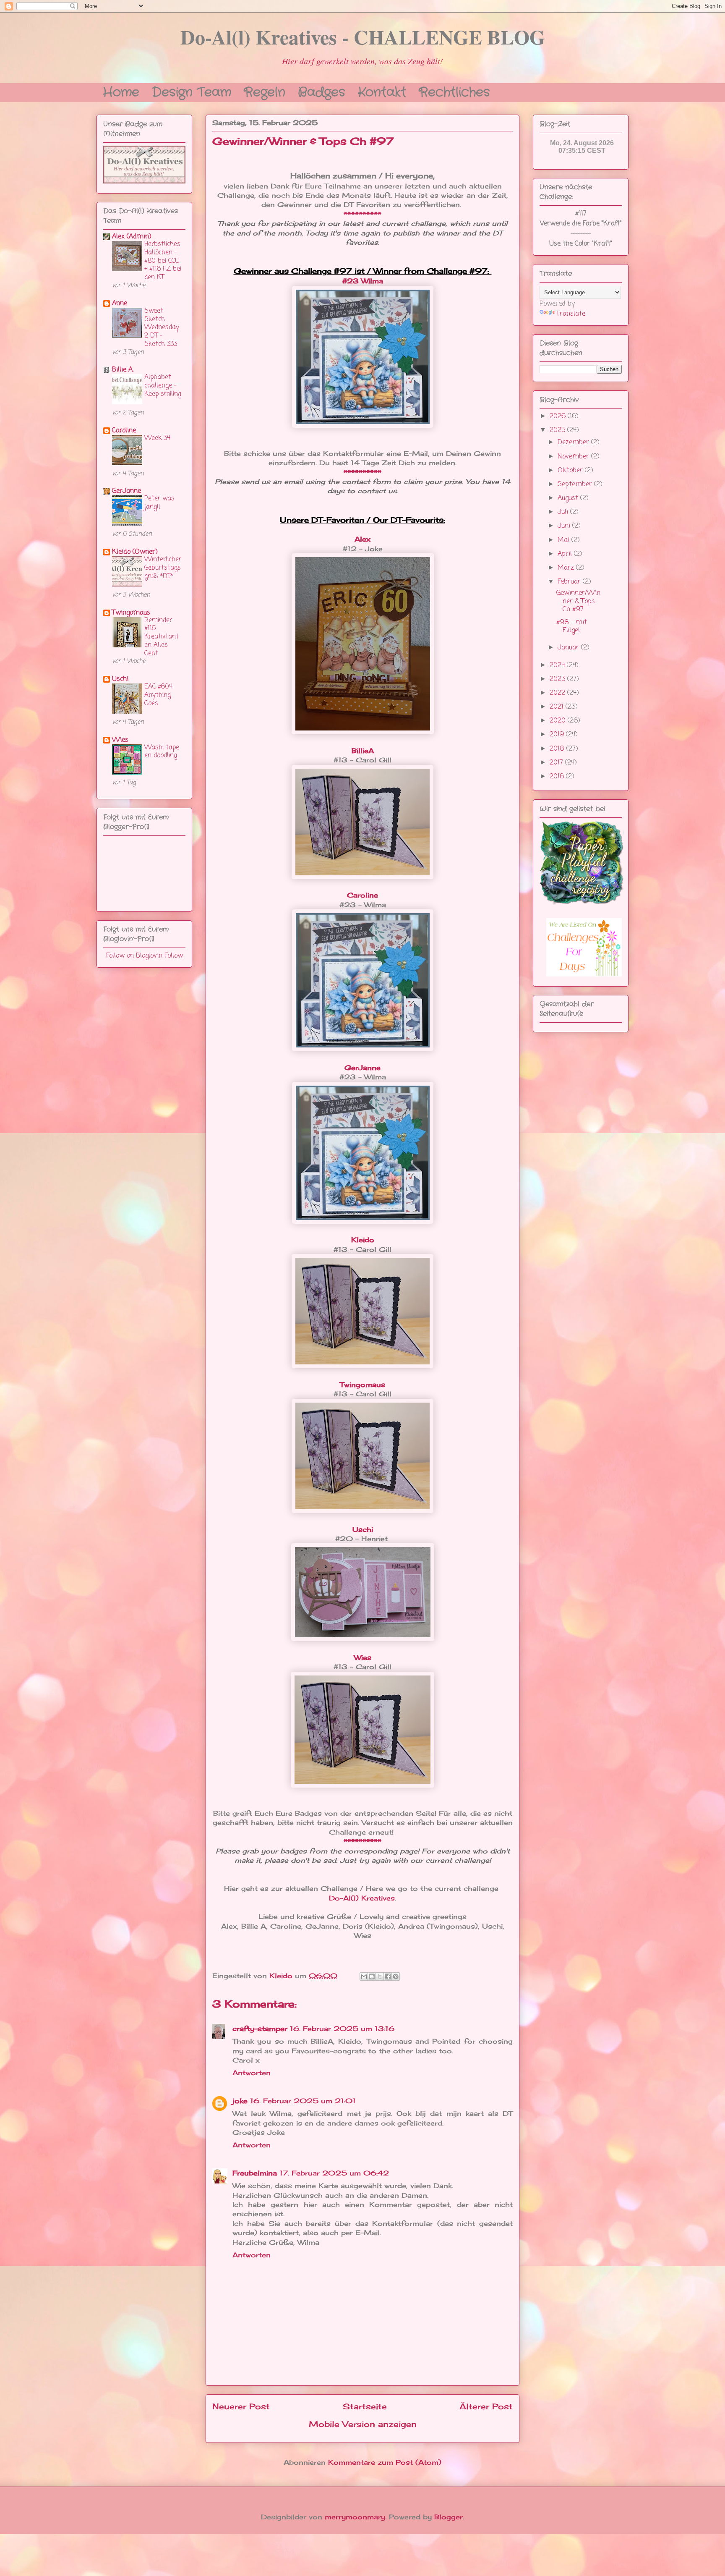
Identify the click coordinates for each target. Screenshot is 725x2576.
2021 (558, 707)
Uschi (120, 679)
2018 (558, 749)
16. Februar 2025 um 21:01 (303, 2101)
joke (240, 2101)
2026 (559, 416)
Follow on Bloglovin (134, 956)
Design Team (192, 91)
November (574, 457)
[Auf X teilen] (380, 1977)
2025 (558, 430)
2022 (558, 693)
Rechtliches (454, 91)
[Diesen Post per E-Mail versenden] (364, 1977)
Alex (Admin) (132, 237)
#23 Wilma (363, 281)
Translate (571, 314)
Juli (564, 512)
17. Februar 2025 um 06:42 (334, 2173)
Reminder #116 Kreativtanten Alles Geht (162, 637)
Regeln (265, 91)
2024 (558, 665)
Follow (174, 956)
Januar (569, 648)
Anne (120, 304)
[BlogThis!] (372, 1977)
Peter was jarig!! (159, 503)
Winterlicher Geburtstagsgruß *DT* (163, 568)
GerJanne (126, 491)
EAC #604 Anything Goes (158, 695)
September (576, 484)
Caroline (124, 431)
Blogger (449, 2517)
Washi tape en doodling (162, 752)
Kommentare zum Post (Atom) (385, 2462)
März (567, 568)
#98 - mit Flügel (572, 627)
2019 (558, 735)
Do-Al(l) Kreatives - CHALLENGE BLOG (363, 37)
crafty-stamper (260, 2029)
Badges (322, 91)
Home (121, 91)
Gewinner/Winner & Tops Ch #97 (578, 601)
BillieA (363, 751)
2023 (558, 679)
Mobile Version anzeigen (363, 2424)
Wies (363, 1657)
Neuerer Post (241, 2406)
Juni (565, 526)
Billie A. (123, 370)
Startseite (365, 2406)
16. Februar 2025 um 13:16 (342, 2029)
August (569, 498)
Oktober (571, 471)
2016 (558, 777)
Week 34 (157, 438)
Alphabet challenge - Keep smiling (163, 386)
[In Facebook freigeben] (388, 1977)
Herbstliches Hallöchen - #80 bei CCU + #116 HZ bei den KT (163, 261)
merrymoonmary (355, 2517)
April (566, 554)
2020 (559, 721)
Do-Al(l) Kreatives (362, 1898)
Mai (565, 540)
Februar (570, 582)
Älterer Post (486, 2406)
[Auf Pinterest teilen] (396, 1977)
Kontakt (382, 91)
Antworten (252, 2073)
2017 (557, 763)
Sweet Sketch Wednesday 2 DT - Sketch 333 (162, 327)
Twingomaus (131, 613)
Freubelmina (255, 2173)
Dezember (574, 442)
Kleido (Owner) (135, 552)
